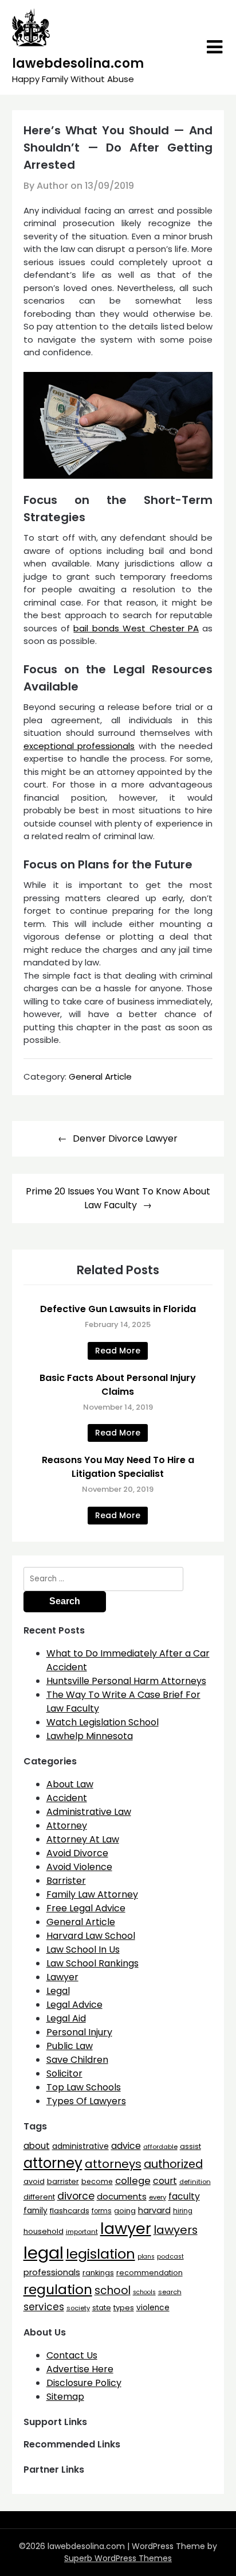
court (165, 2181)
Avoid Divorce (77, 1853)
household (44, 2231)
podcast (170, 2257)
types (124, 2308)
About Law (70, 1784)
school (113, 2290)
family (36, 2211)
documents (122, 2196)
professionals (52, 2272)
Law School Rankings (93, 1963)
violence (153, 2308)
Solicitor (64, 2073)
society (78, 2308)
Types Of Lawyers (86, 2101)
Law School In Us (83, 1950)
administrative (80, 2146)
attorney (53, 2163)
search (170, 2292)
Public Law (70, 2046)
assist (190, 2146)
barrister (63, 2181)
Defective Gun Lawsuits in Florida (118, 1309)
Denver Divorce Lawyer (125, 1138)
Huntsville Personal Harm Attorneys (126, 1681)
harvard (154, 2210)
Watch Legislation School (103, 1722)
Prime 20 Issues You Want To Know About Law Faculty (118, 1198)
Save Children (77, 2060)
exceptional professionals (79, 746)
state (102, 2308)
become (97, 2181)
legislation (101, 2254)
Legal (58, 1991)
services (44, 2307)
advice (126, 2146)
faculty (184, 2196)
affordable (160, 2147)
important (82, 2232)
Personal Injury (79, 2032)
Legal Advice (74, 2005)
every (158, 2197)
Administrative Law (89, 1812)
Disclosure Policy (84, 2383)
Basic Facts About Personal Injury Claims (118, 1385)
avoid (34, 2181)
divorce (76, 2196)
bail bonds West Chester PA (136, 628)
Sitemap (65, 2397)
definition (195, 2182)
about (37, 2146)
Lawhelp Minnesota (90, 1736)
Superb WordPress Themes (118, 2558)
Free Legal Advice (86, 1908)
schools (144, 2292)
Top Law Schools (84, 2087)
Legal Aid (66, 2018)
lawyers (176, 2230)
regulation (58, 2289)
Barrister (66, 1881)
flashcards (70, 2211)
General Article (100, 1076)
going (125, 2211)
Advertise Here (80, 2369)
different (39, 2197)
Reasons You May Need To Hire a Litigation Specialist (118, 1467)
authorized (173, 2164)
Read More (118, 1351)
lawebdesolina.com (78, 63)
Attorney (67, 1826)
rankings (98, 2273)
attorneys (113, 2164)
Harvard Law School (91, 1936)
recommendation (150, 2273)
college (133, 2181)
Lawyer (62, 1977)
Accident (67, 1798)
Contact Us (72, 2355)
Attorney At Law (83, 1839)
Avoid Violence (79, 1867)
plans (146, 2257)
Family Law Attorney (92, 1894)
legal (44, 2253)
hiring (183, 2211)
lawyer (126, 2228)
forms (102, 2211)
